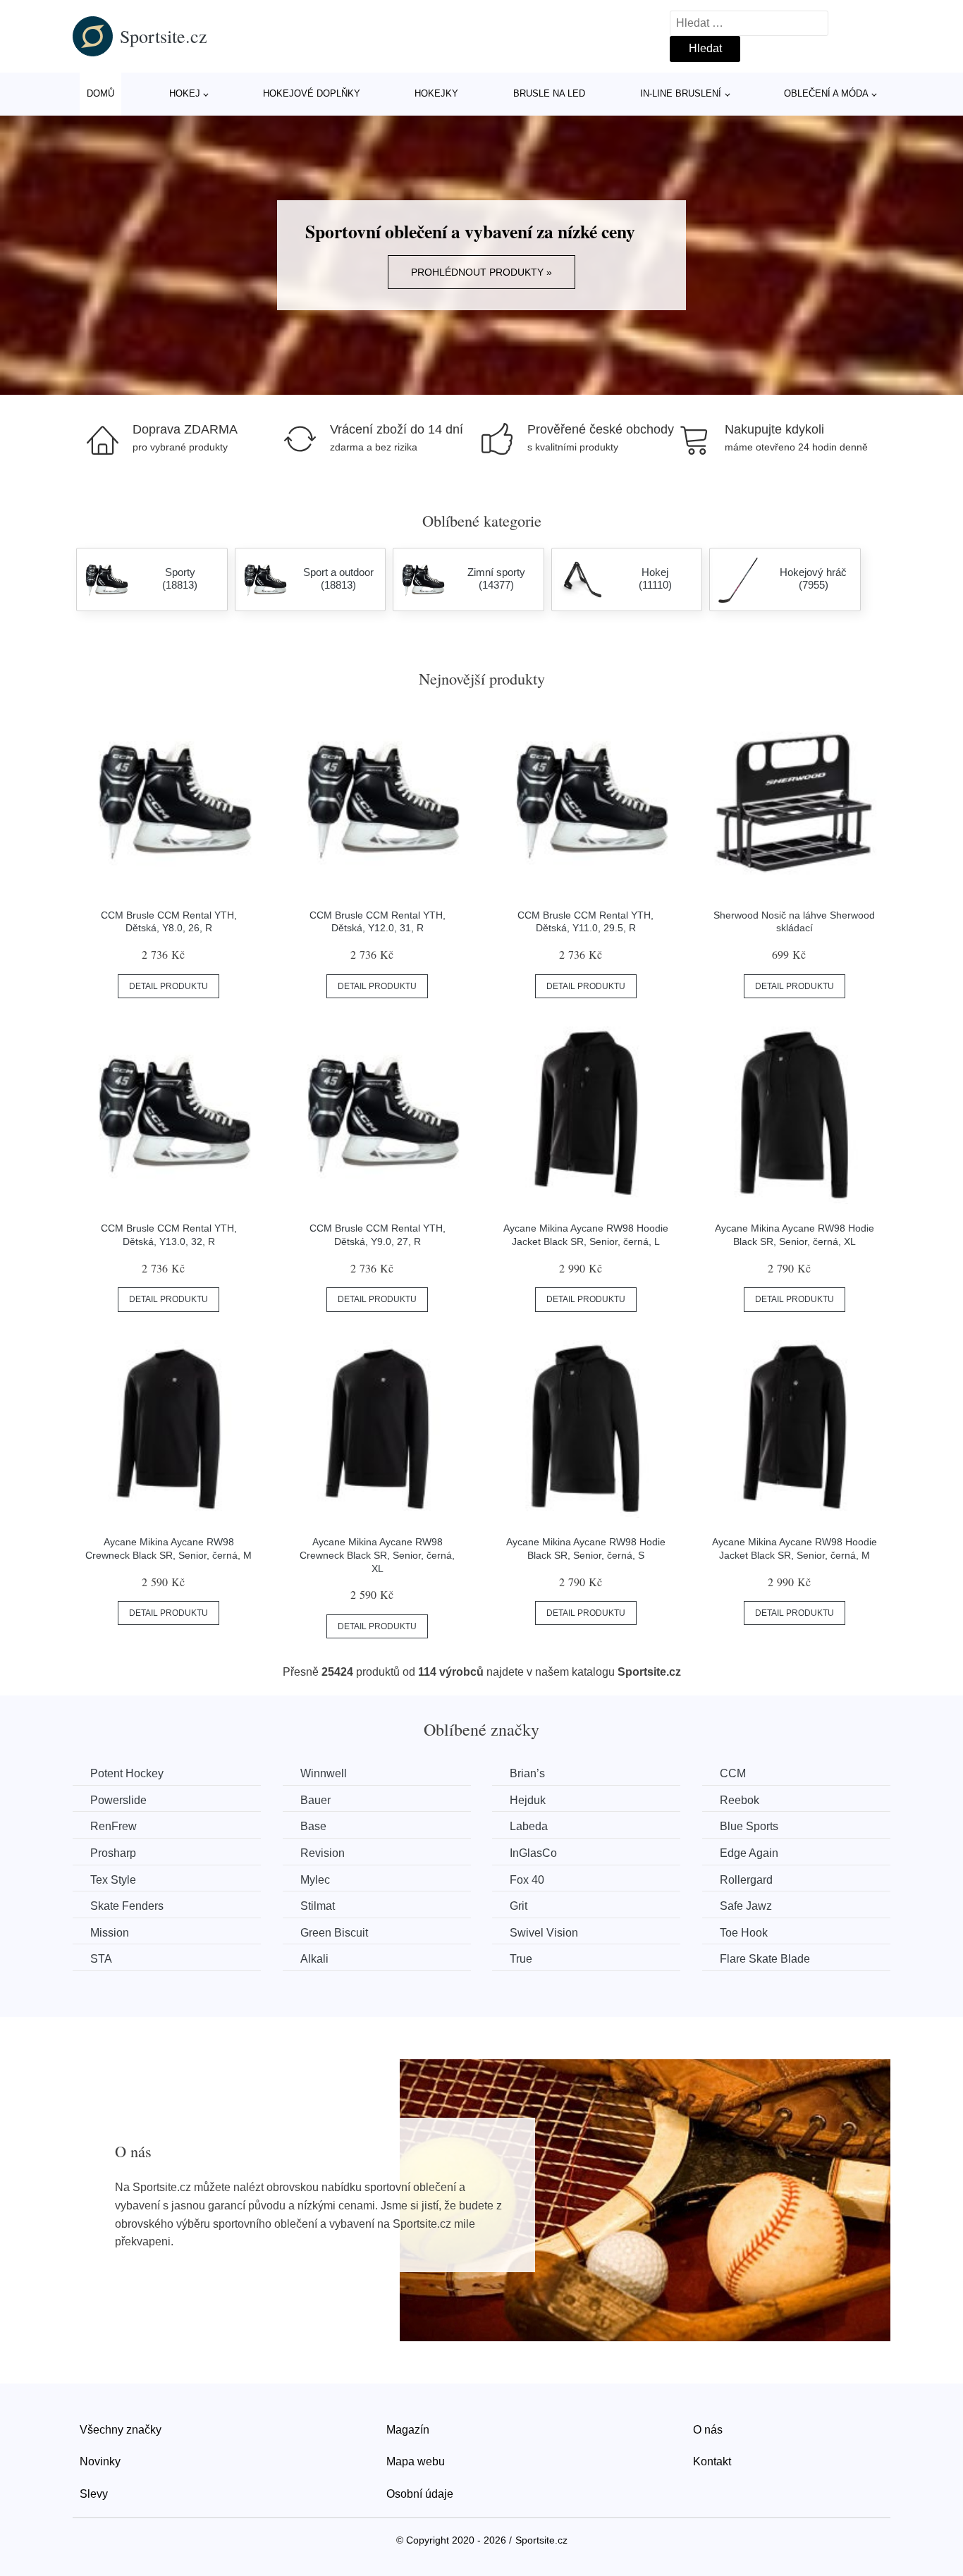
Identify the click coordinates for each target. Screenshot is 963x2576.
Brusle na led (549, 93)
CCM (733, 1773)
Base (313, 1826)
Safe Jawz (746, 1906)
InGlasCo (533, 1853)
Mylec (315, 1880)
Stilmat (318, 1906)
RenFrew (114, 1826)
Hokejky (436, 93)
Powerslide (118, 1800)
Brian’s (527, 1773)
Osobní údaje (420, 2494)
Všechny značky (121, 2430)
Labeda (529, 1826)
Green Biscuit (334, 1933)
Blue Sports (749, 1826)
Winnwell (324, 1773)
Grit (519, 1906)
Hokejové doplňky (312, 93)
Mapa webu (416, 2461)
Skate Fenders (127, 1906)
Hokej (185, 93)
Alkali (314, 1959)
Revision (323, 1853)
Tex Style (113, 1880)
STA (101, 1959)
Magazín (408, 2430)
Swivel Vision (544, 1933)
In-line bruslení (681, 93)
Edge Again (749, 1853)
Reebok (740, 1800)
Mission (110, 1933)
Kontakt (712, 2461)
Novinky (100, 2461)
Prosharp (113, 1853)
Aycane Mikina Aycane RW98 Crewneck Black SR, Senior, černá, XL (377, 1555)
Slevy (94, 2494)
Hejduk (528, 1800)
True (521, 1959)
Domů (100, 93)
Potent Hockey (127, 1773)
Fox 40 (527, 1880)
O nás (708, 2430)
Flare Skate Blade (765, 1959)
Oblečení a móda (826, 93)
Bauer (315, 1800)
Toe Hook (744, 1933)
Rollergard (746, 1880)
